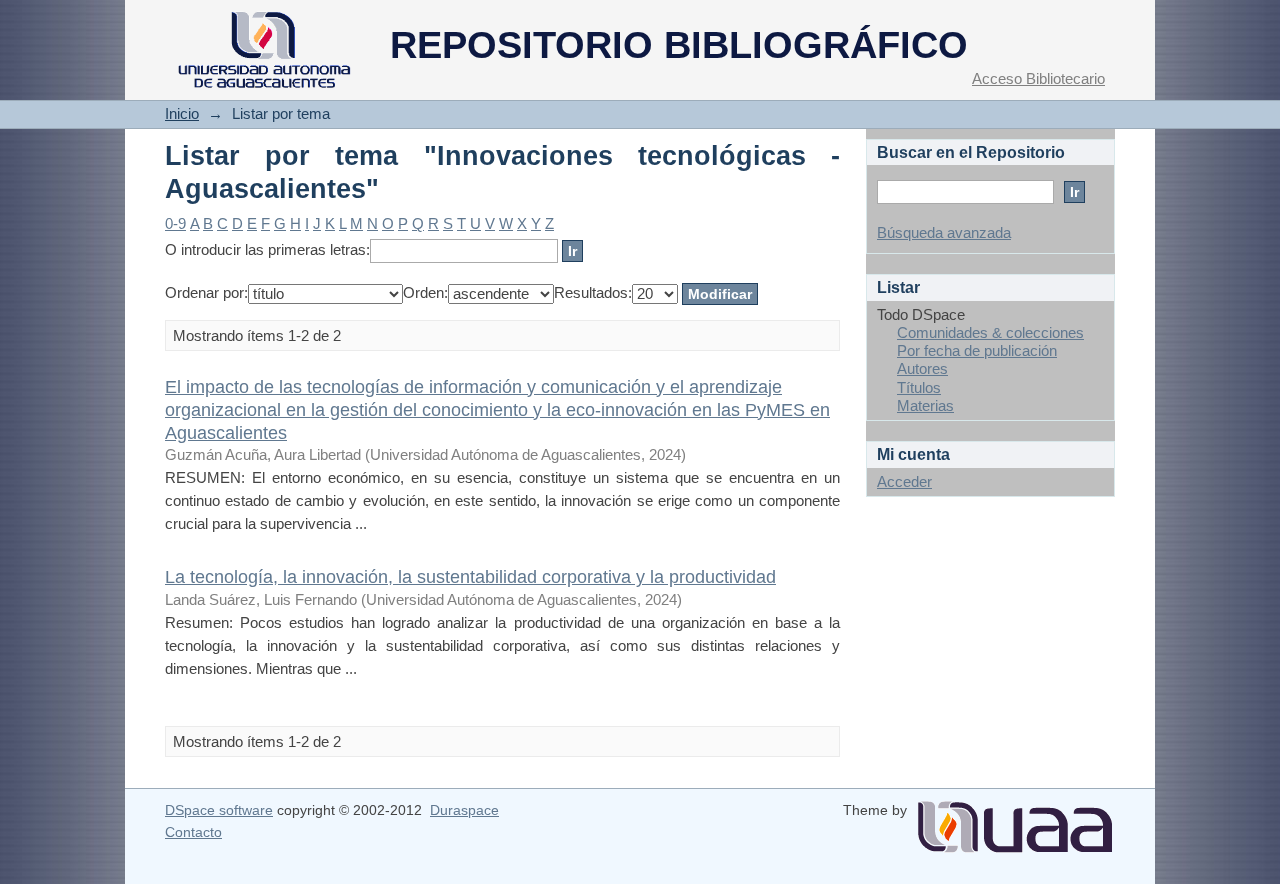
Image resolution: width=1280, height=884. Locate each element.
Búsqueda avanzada (944, 232)
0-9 (175, 223)
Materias (925, 405)
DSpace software (219, 810)
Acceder (904, 481)
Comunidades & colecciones (990, 332)
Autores (922, 368)
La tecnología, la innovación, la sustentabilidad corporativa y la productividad (470, 576)
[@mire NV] (1015, 819)
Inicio (182, 113)
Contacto (193, 832)
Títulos (919, 387)
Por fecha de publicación (977, 350)
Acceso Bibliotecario (1038, 78)
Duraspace (464, 810)
